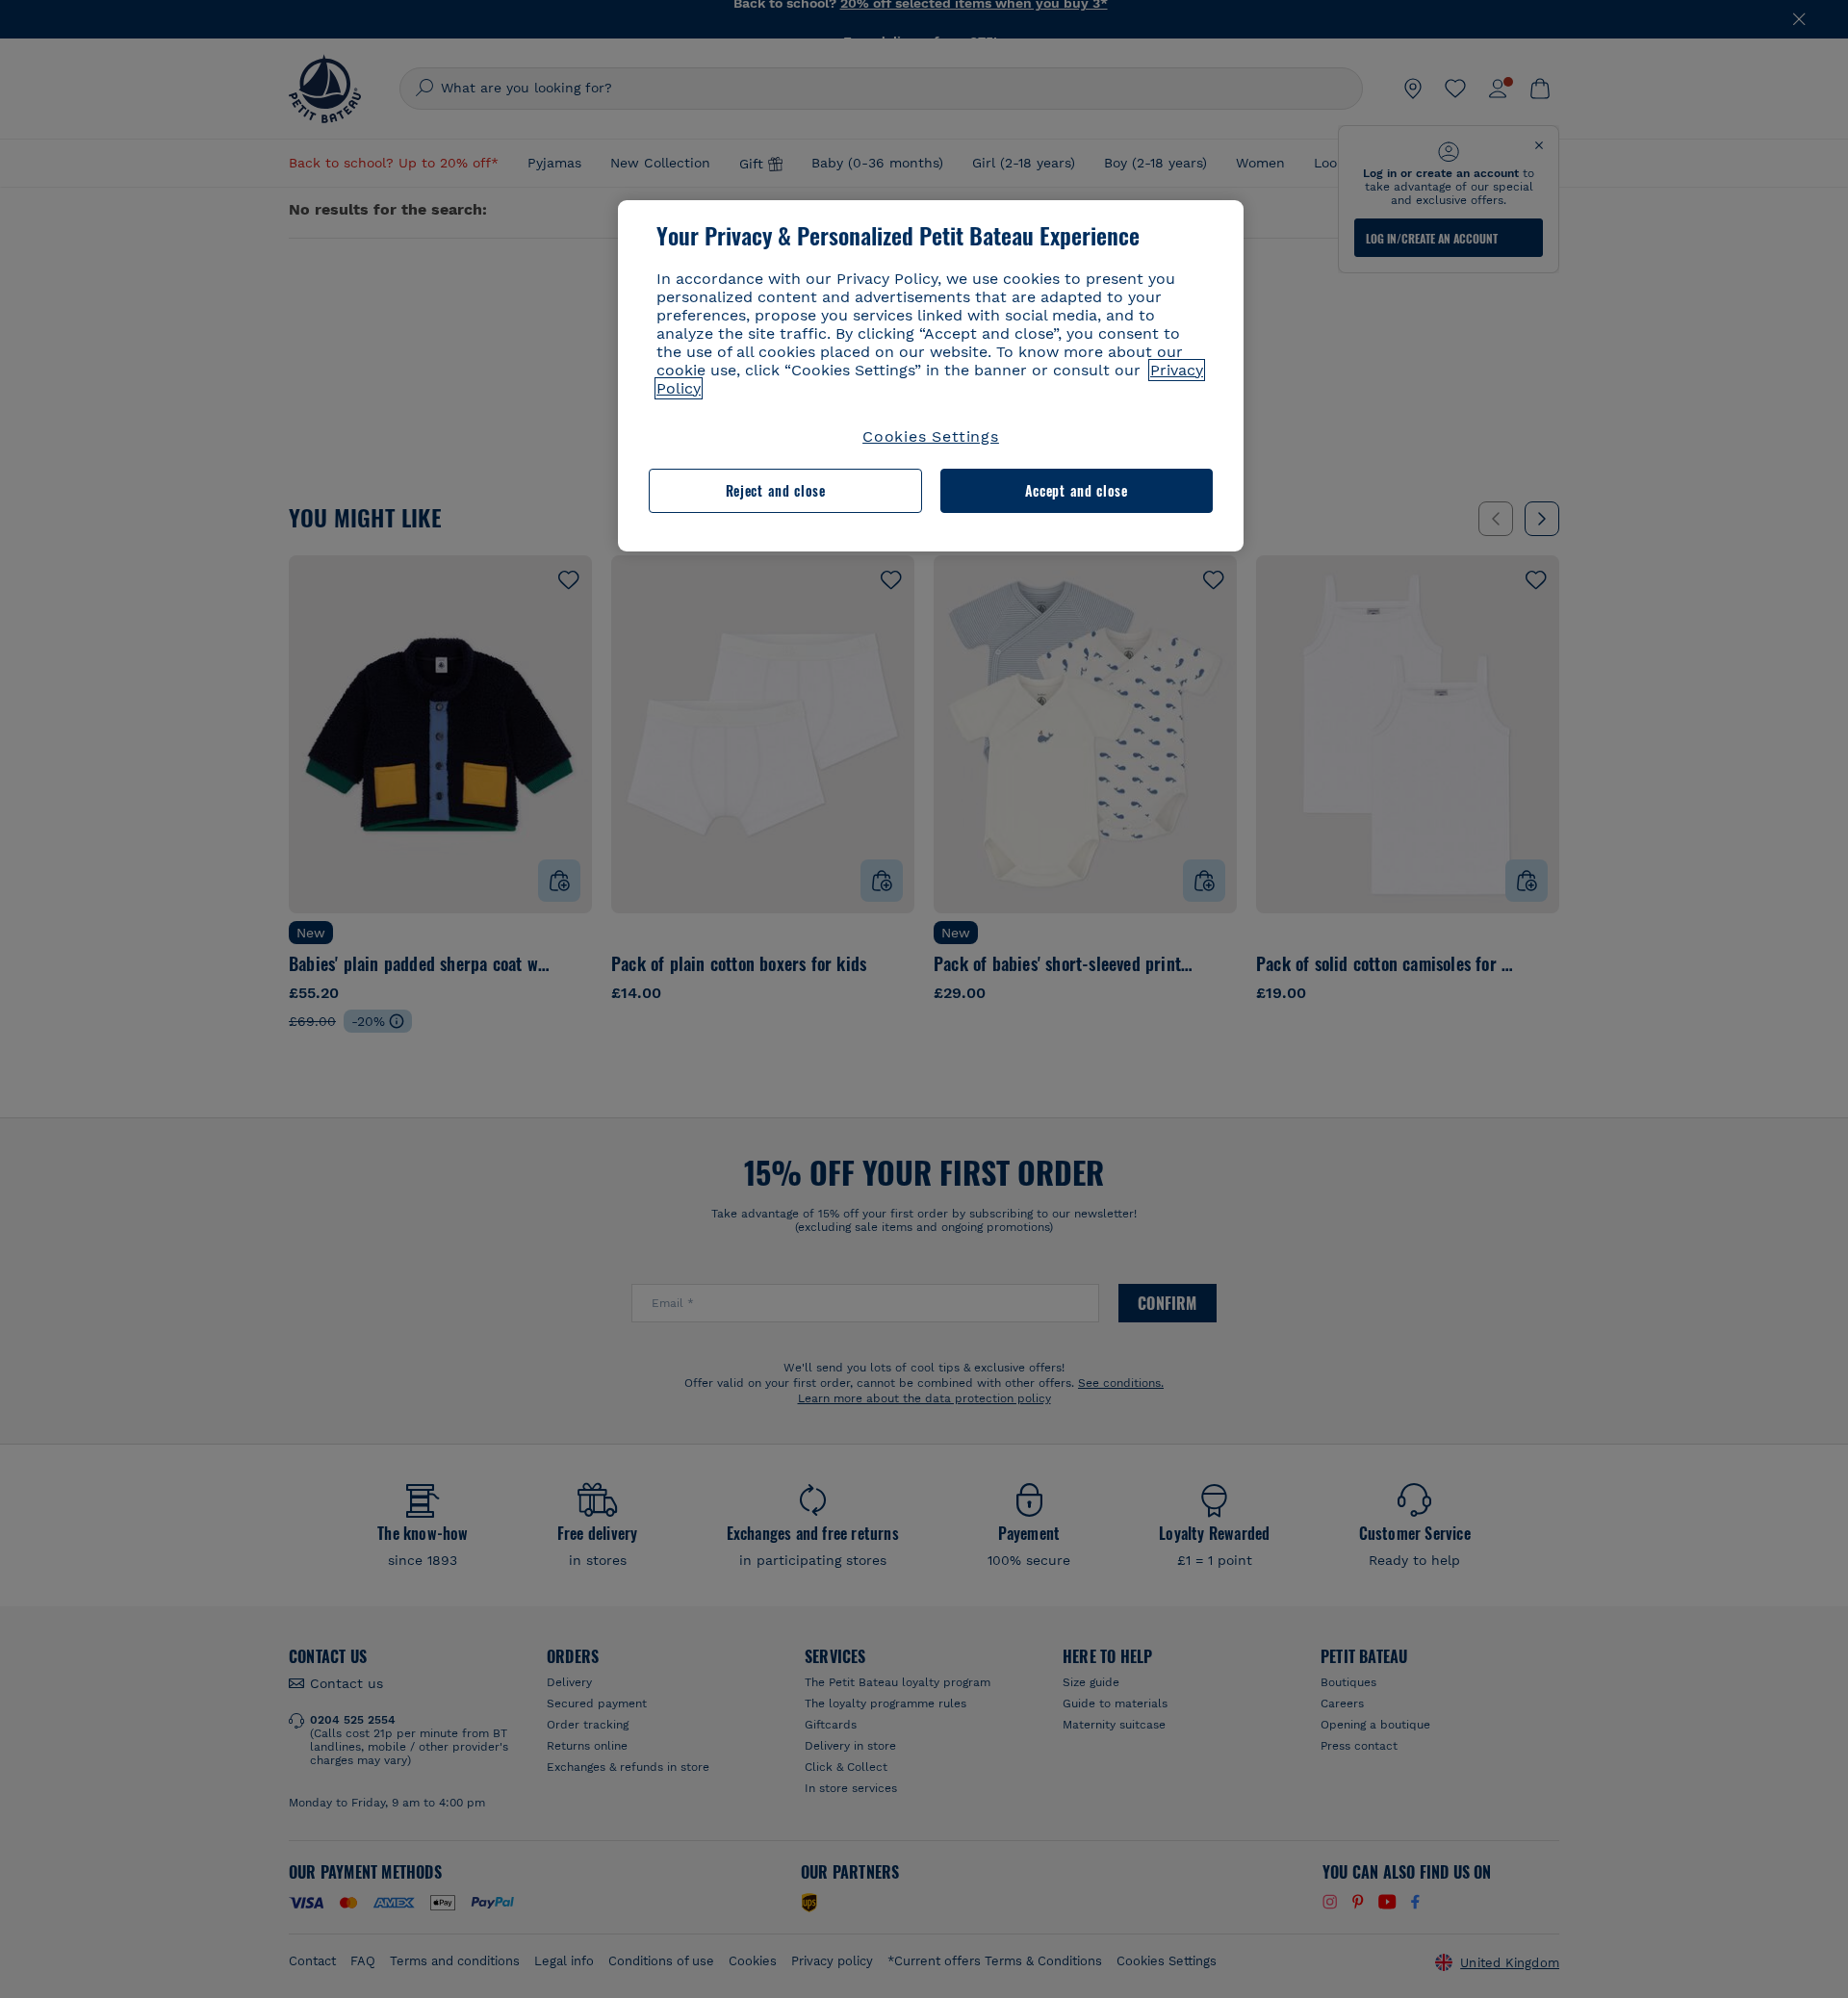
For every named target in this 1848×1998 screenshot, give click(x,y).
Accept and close (1077, 490)
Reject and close (776, 490)
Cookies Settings (931, 436)
